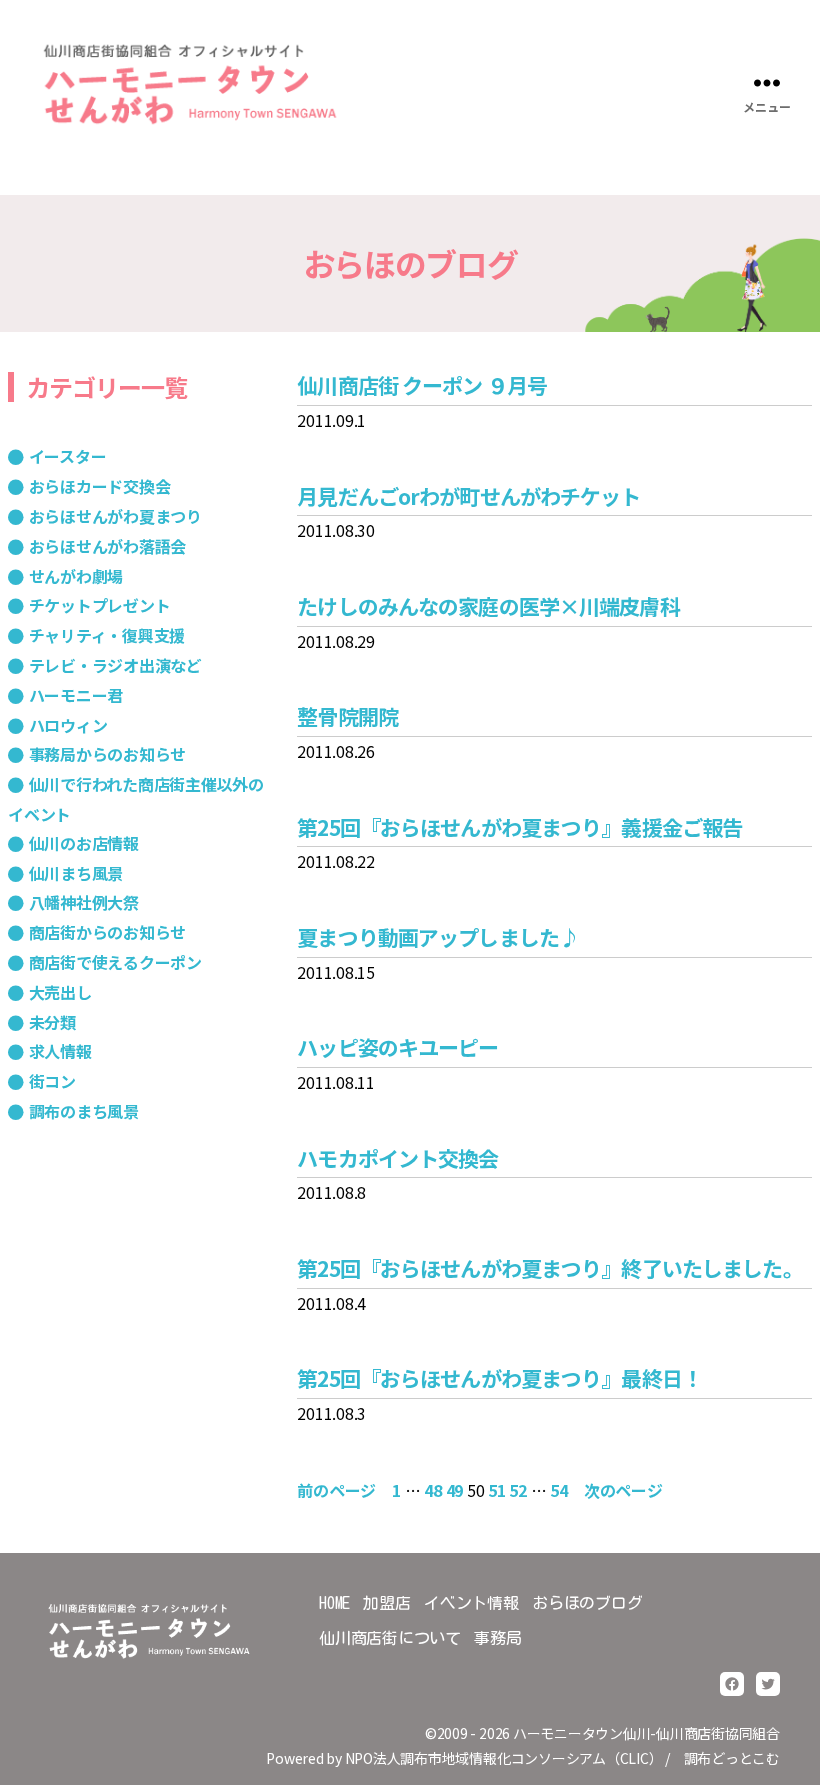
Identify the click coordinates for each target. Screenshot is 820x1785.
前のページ (336, 1490)
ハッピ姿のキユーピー (397, 1047)
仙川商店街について (390, 1638)
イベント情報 (471, 1603)
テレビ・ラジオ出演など (115, 665)
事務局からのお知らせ (107, 754)
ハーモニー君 (76, 695)
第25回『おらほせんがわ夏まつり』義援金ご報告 (519, 827)
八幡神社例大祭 (84, 902)
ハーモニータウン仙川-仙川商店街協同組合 (646, 1733)
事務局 (497, 1638)
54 (559, 1490)
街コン (52, 1081)
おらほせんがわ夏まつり (115, 516)
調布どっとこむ (732, 1758)
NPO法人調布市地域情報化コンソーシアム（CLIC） (504, 1758)
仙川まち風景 (76, 873)
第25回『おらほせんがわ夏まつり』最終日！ (499, 1378)
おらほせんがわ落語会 (107, 546)
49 (455, 1490)
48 (433, 1490)
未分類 (52, 1022)
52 (518, 1490)
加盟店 (386, 1603)
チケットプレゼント (99, 605)
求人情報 (60, 1051)
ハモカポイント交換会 (397, 1158)
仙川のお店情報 (84, 843)
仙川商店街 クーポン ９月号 (422, 385)
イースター (67, 456)
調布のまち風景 (84, 1111)
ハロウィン (68, 725)
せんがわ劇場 (76, 576)
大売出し (60, 992)
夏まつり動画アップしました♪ (438, 937)
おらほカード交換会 (99, 486)
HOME (334, 1603)
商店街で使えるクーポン (115, 962)
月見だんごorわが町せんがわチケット (468, 496)
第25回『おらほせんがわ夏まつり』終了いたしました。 (549, 1268)
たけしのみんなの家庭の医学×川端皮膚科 (488, 606)
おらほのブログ (587, 1603)
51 (497, 1490)
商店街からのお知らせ (107, 932)
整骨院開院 (347, 716)
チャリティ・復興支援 (107, 635)
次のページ (623, 1490)
